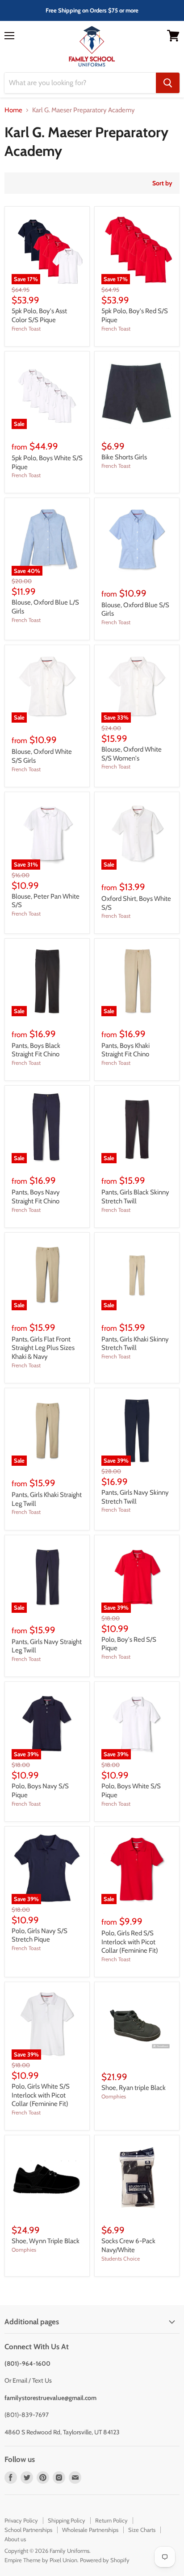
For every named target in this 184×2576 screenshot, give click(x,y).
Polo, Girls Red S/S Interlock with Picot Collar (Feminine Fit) (130, 1942)
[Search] (168, 83)
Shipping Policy (67, 2520)
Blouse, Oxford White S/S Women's (132, 754)
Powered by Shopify (105, 2560)
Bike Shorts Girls (124, 457)
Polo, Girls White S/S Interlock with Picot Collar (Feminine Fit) (41, 2095)
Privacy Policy (21, 2520)
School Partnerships (28, 2530)
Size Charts (142, 2530)
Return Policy (111, 2520)
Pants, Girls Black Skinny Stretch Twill (135, 1197)
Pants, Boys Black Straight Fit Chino (36, 1050)
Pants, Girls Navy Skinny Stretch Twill (135, 1497)
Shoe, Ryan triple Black (134, 2088)
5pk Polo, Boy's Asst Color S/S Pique (39, 315)
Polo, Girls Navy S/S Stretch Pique (40, 1935)
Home (13, 110)
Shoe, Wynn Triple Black (46, 2241)
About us (15, 2539)
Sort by (162, 183)
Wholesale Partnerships (90, 2530)
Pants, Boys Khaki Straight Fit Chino (125, 1050)
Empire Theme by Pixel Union (41, 2560)
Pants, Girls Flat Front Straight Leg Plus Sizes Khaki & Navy (43, 1348)
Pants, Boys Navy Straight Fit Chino (36, 1197)
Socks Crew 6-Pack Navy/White (128, 2245)
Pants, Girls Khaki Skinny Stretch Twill (135, 1344)
